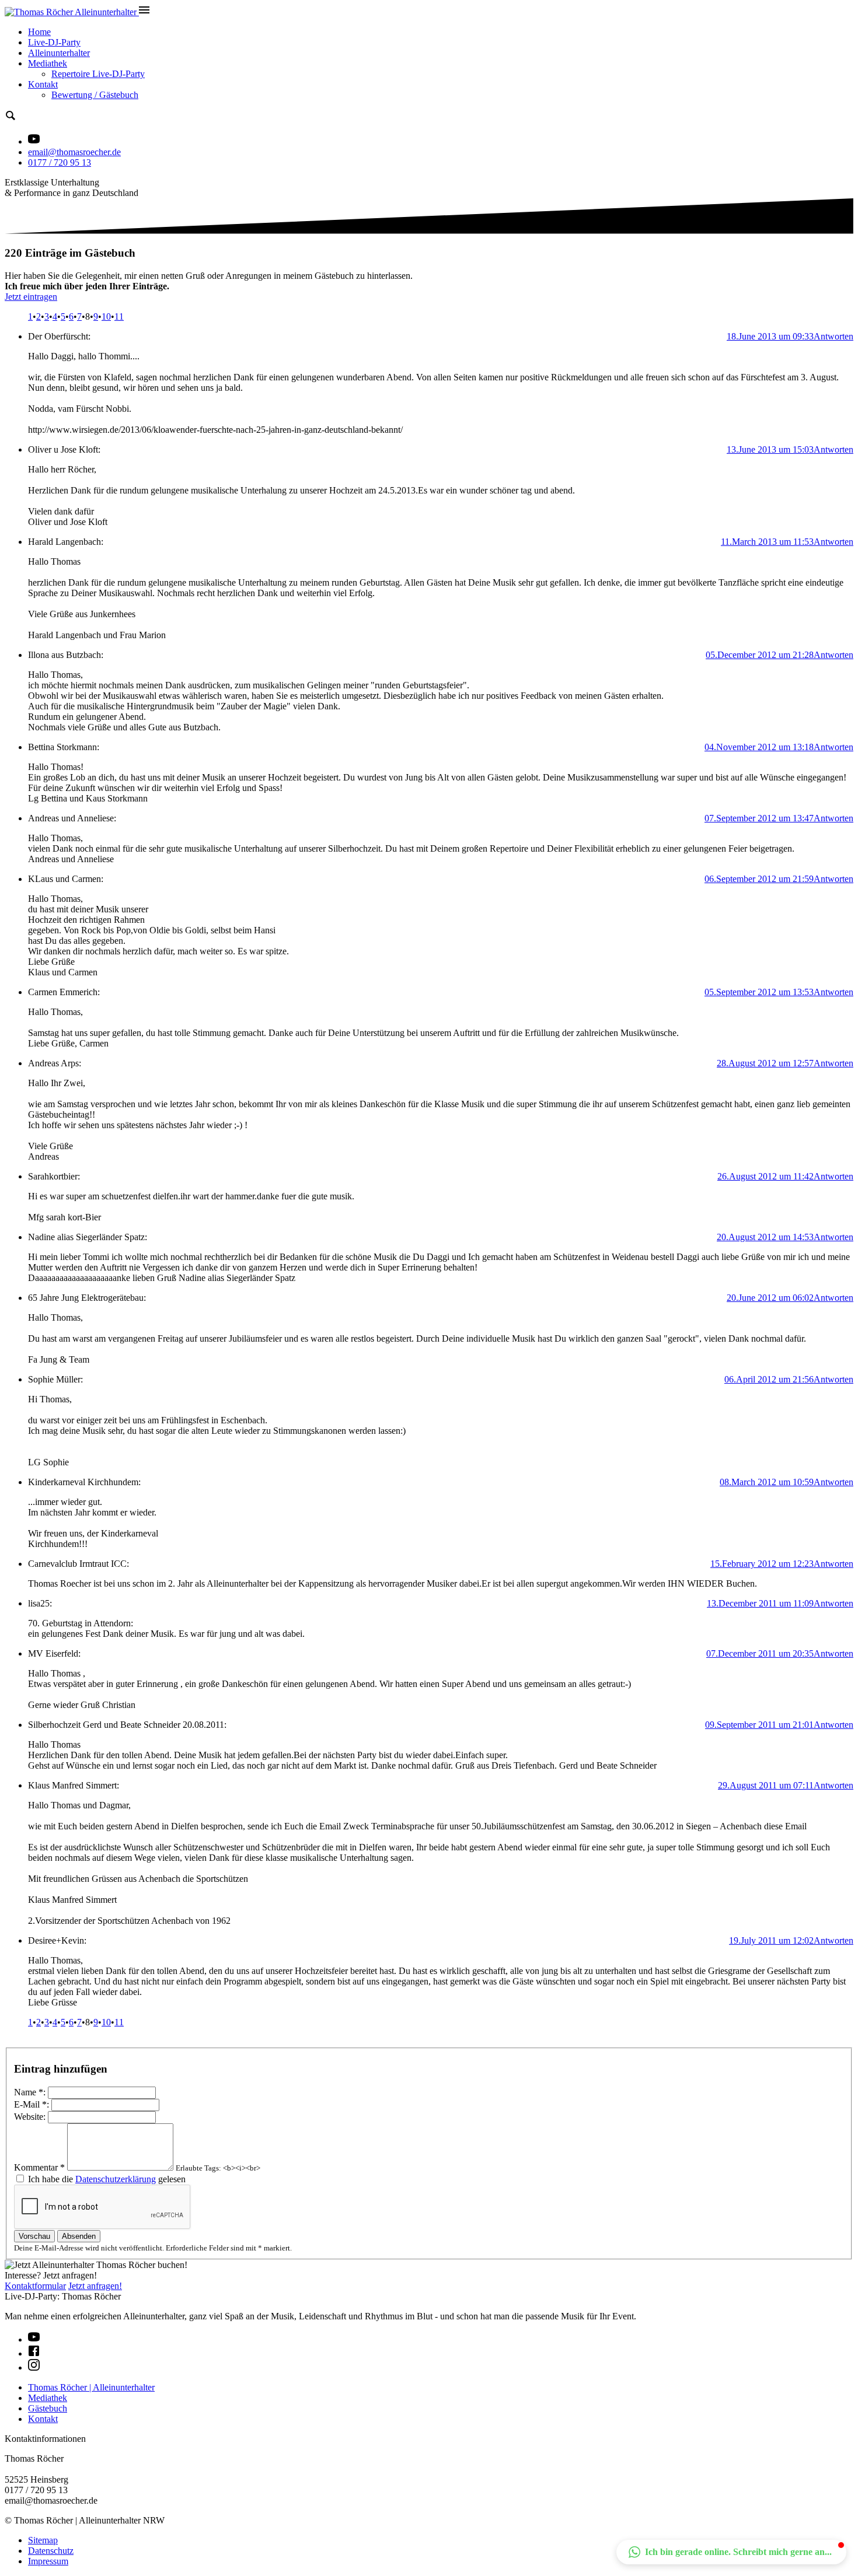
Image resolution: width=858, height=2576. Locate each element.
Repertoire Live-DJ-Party (98, 74)
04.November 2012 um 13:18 (759, 747)
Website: (30, 2117)
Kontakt (43, 84)
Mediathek (48, 63)
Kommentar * (39, 2167)
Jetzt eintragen (31, 297)
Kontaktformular (35, 2286)
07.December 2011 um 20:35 (760, 1653)
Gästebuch (48, 2408)
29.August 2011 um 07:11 (766, 1785)
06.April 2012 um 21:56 (769, 1379)
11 (119, 316)
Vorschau (34, 2236)
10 (106, 316)
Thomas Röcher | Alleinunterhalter (91, 2387)
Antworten (833, 336)
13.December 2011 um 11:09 (760, 1603)
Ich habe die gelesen (107, 2179)
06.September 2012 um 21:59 (759, 879)
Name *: (30, 2092)
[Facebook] (34, 2353)
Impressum (48, 2561)
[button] (731, 2552)
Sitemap (43, 2540)
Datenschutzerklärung (116, 2179)
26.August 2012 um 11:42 (765, 1176)
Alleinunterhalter (59, 53)
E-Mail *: (32, 2104)
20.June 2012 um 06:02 (770, 1298)
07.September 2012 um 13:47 (759, 818)
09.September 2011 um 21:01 (759, 1725)
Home (39, 32)
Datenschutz (51, 2551)
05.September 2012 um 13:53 (759, 992)
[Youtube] (34, 2339)
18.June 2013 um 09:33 (770, 336)
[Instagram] (34, 2367)
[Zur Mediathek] (34, 141)
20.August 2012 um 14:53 (765, 1237)
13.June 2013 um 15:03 (770, 449)
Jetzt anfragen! (95, 2286)
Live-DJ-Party (54, 42)
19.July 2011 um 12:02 (771, 1940)
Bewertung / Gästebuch (95, 95)
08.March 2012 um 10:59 (767, 1482)
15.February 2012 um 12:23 (762, 1564)
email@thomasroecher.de (74, 152)
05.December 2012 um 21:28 (760, 655)
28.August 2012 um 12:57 (765, 1063)
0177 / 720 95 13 (60, 162)
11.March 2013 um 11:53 (767, 542)
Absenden (79, 2236)
